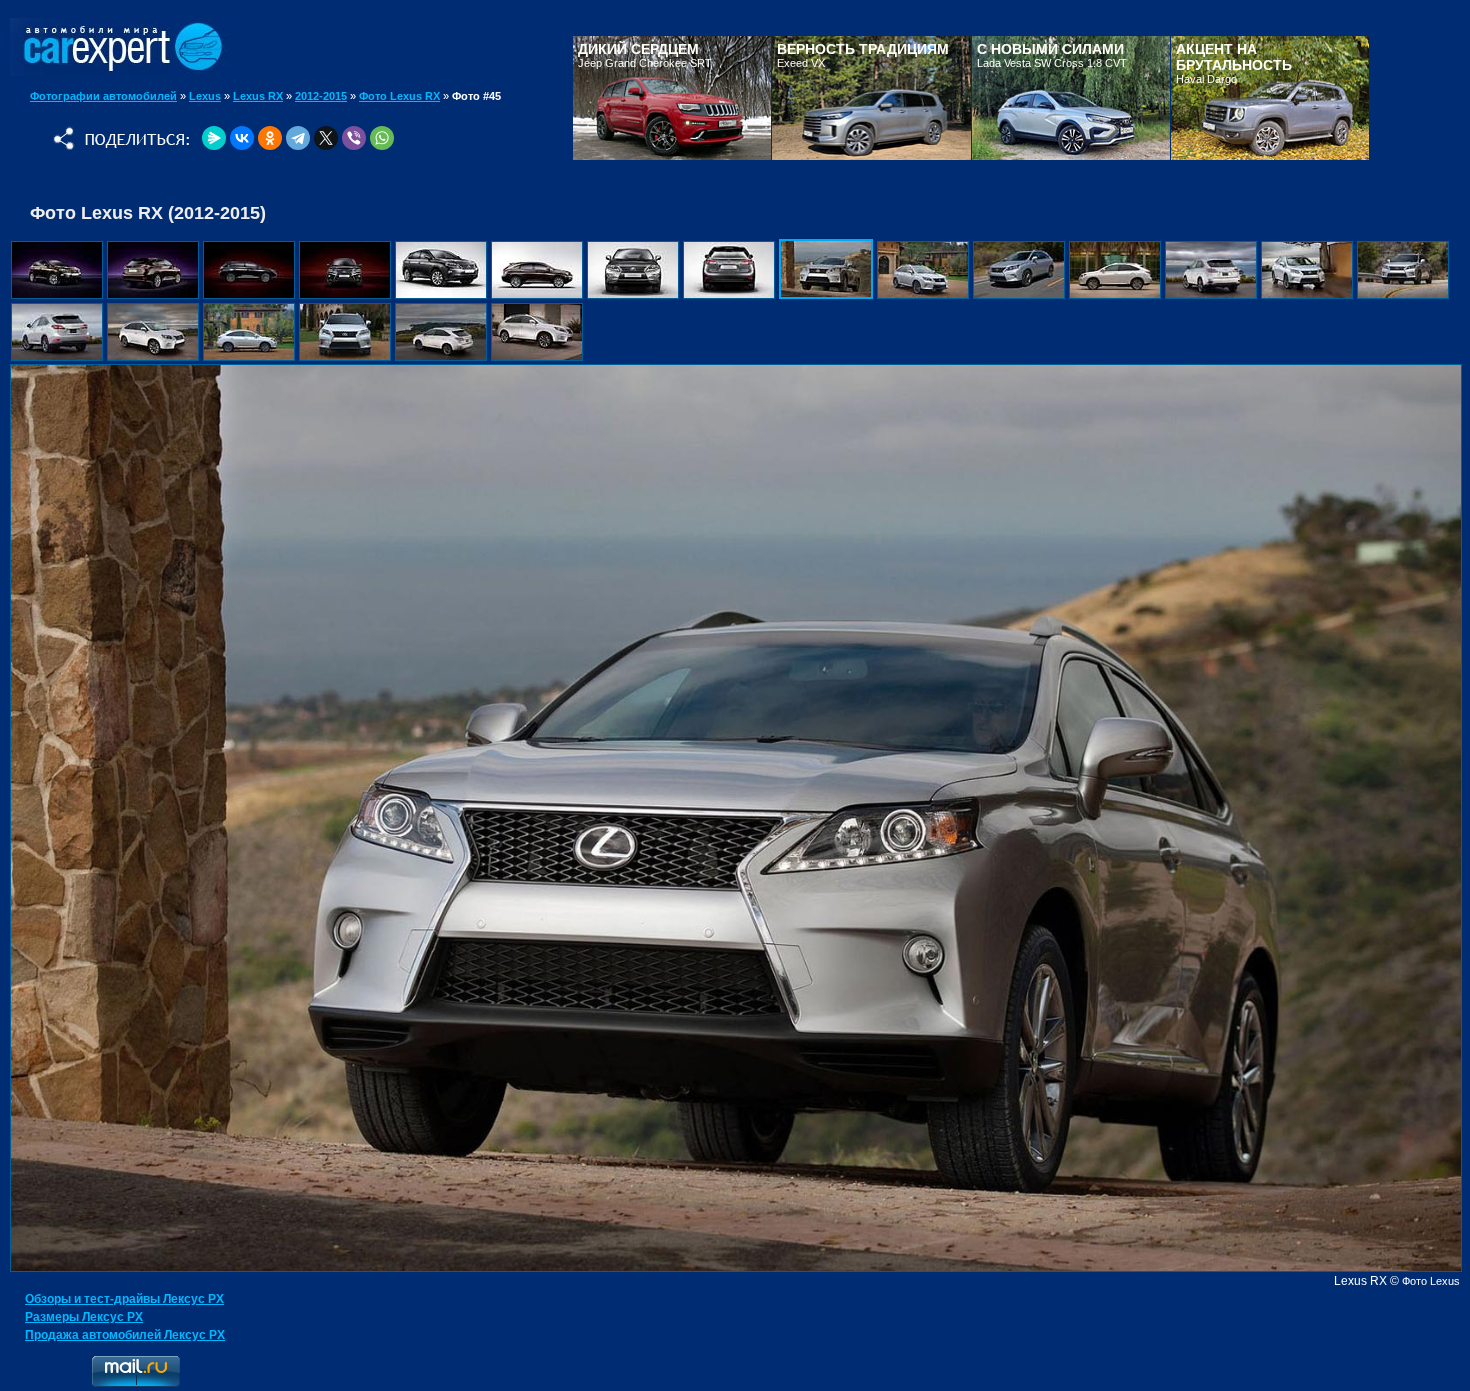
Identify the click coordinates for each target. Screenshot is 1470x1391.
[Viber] (354, 138)
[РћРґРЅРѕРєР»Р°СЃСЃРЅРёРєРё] (270, 138)
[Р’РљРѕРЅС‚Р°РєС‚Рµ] (242, 138)
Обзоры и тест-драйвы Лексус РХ (124, 1299)
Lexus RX (258, 96)
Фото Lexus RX (399, 96)
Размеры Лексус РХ (84, 1317)
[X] (326, 138)
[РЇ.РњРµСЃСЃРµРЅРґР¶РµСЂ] (214, 138)
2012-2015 (321, 96)
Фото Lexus (1431, 1281)
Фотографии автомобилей (103, 96)
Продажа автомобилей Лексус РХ (125, 1335)
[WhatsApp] (382, 138)
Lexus (205, 96)
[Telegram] (298, 138)
